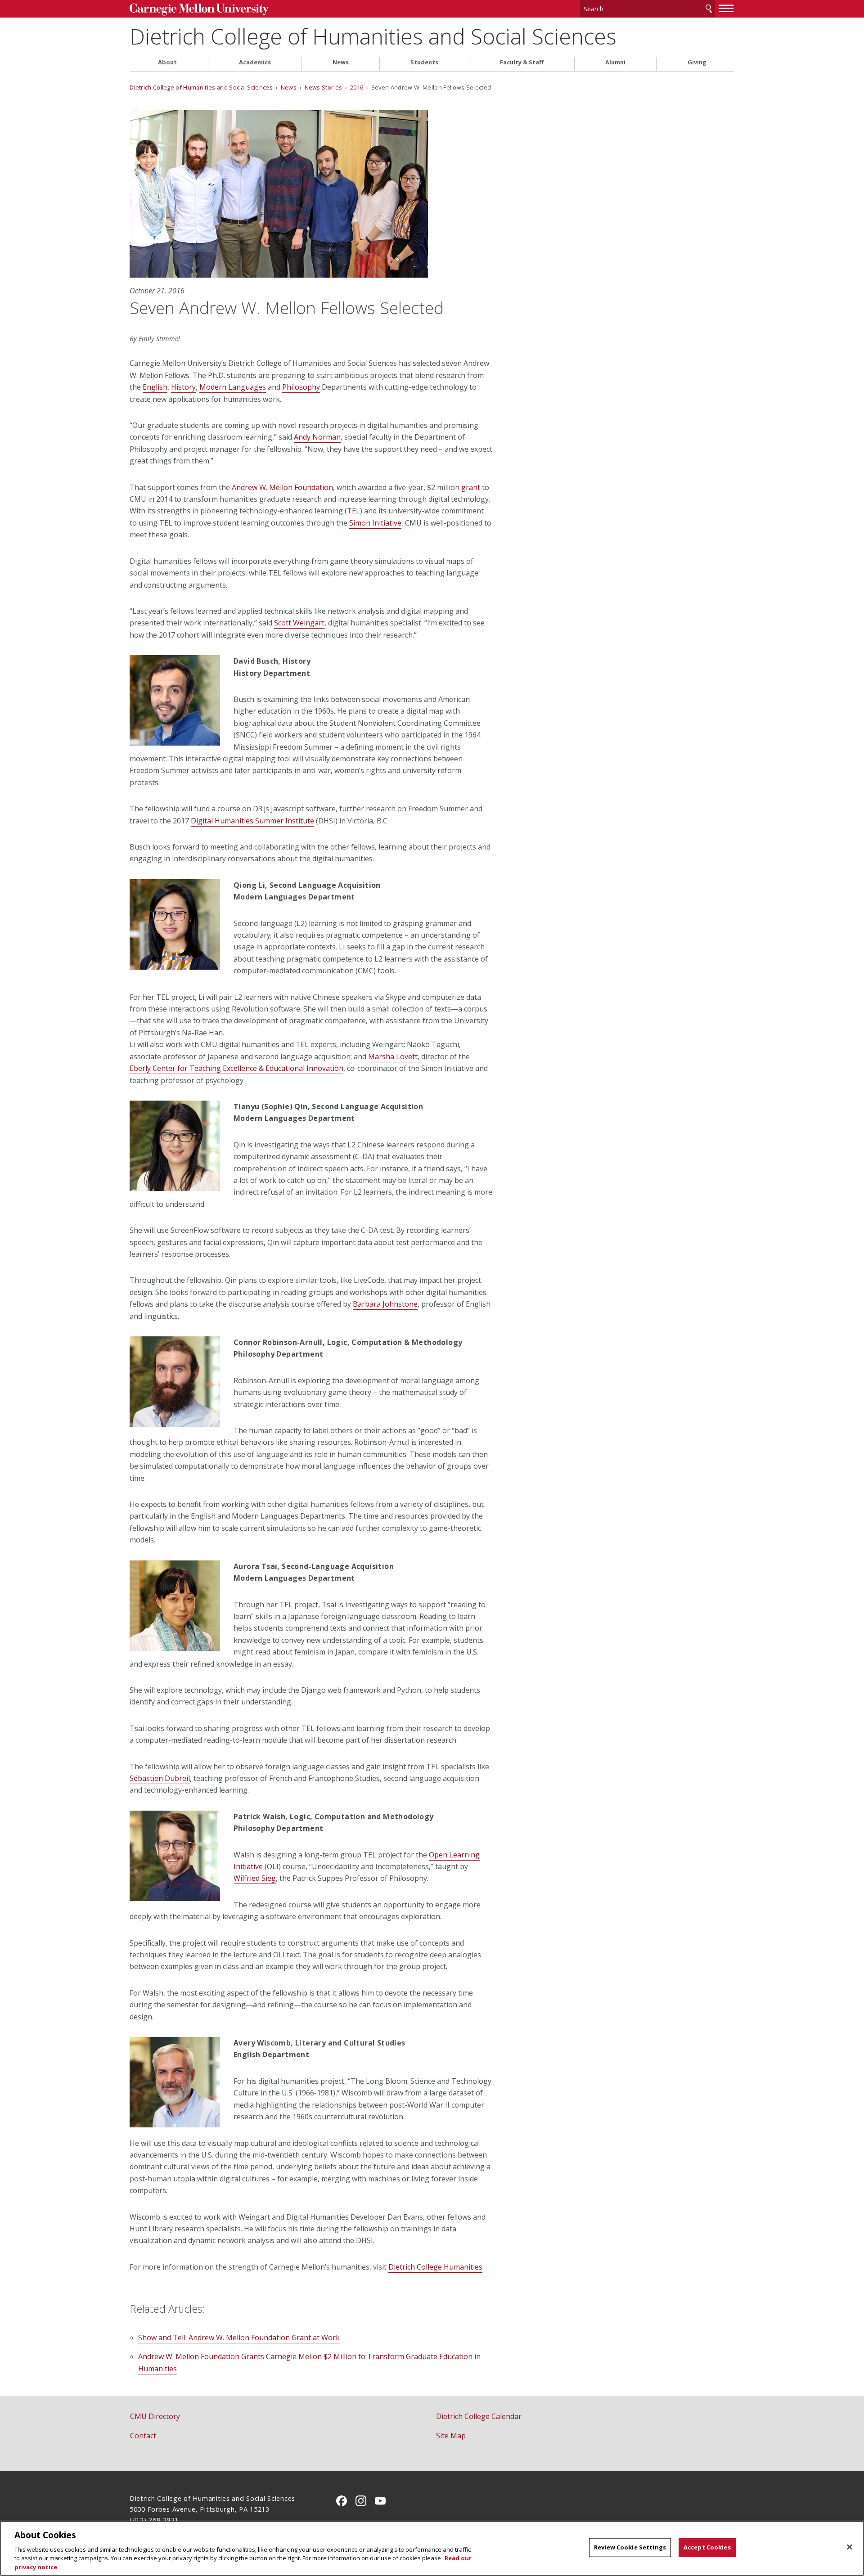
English (155, 387)
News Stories (324, 87)
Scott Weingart (299, 623)
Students (424, 62)
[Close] (850, 2547)
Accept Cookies (707, 2547)
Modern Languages (233, 387)
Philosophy (301, 387)
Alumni (615, 62)
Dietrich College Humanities (435, 2267)
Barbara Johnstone (385, 1304)
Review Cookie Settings (630, 2547)
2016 (358, 87)
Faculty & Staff (522, 62)
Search (709, 9)
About (167, 62)
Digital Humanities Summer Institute (252, 821)
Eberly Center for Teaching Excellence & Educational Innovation (236, 1068)
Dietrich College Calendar (479, 2416)
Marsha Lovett (393, 1056)
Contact (143, 2436)
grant (471, 487)
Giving (697, 62)
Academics (255, 62)
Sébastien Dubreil (160, 1778)
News (341, 62)
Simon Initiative (375, 523)
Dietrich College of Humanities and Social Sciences (373, 36)
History (183, 387)
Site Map (451, 2436)
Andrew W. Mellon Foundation (282, 487)
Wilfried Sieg (255, 1878)
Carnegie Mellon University (199, 10)
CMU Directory (155, 2416)
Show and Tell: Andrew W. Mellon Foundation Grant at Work (239, 2338)
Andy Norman (317, 437)
